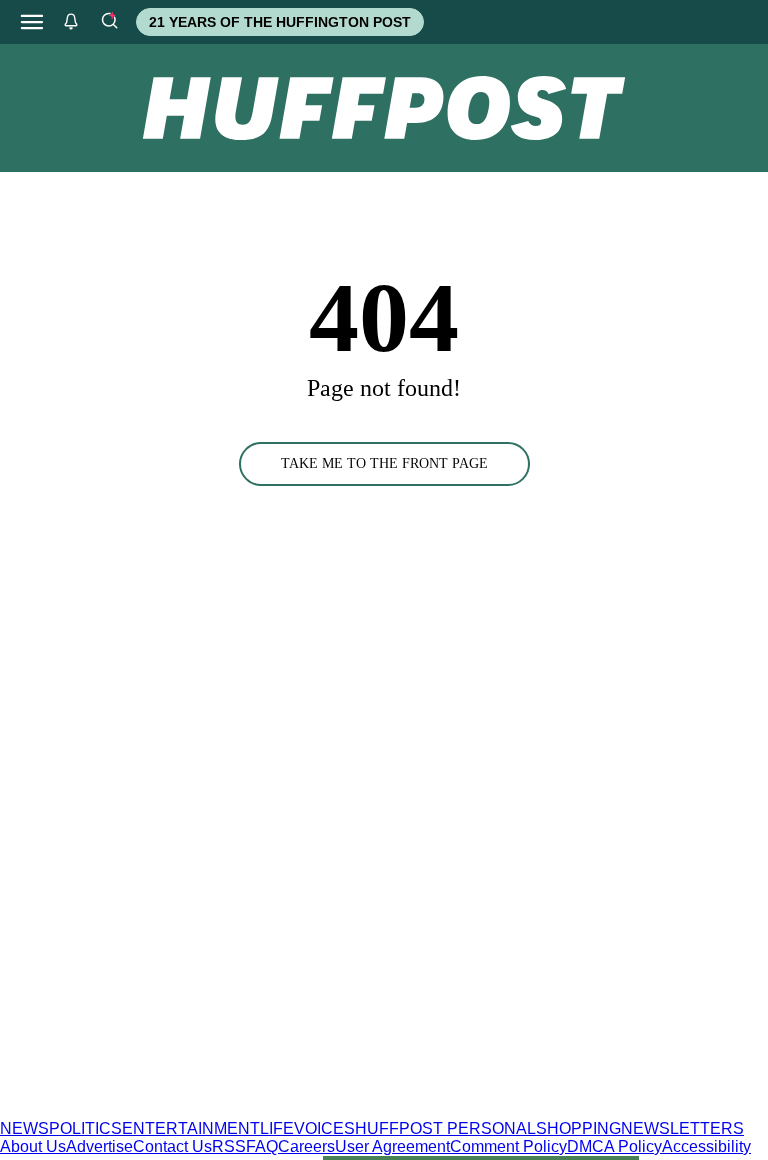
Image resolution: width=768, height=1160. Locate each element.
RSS (229, 1146)
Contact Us (172, 1146)
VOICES (324, 1128)
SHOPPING (578, 1128)
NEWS (24, 1128)
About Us (33, 1146)
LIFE (277, 1128)
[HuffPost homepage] (257, 1110)
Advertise (99, 1146)
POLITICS (85, 1128)
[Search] (109, 22)
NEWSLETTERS (682, 1128)
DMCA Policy (614, 1146)
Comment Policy (508, 1146)
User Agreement (392, 1146)
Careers (306, 1146)
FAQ (262, 1146)
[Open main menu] (32, 22)
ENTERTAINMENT (191, 1128)
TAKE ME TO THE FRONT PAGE (384, 463)
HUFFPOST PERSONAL (445, 1128)
